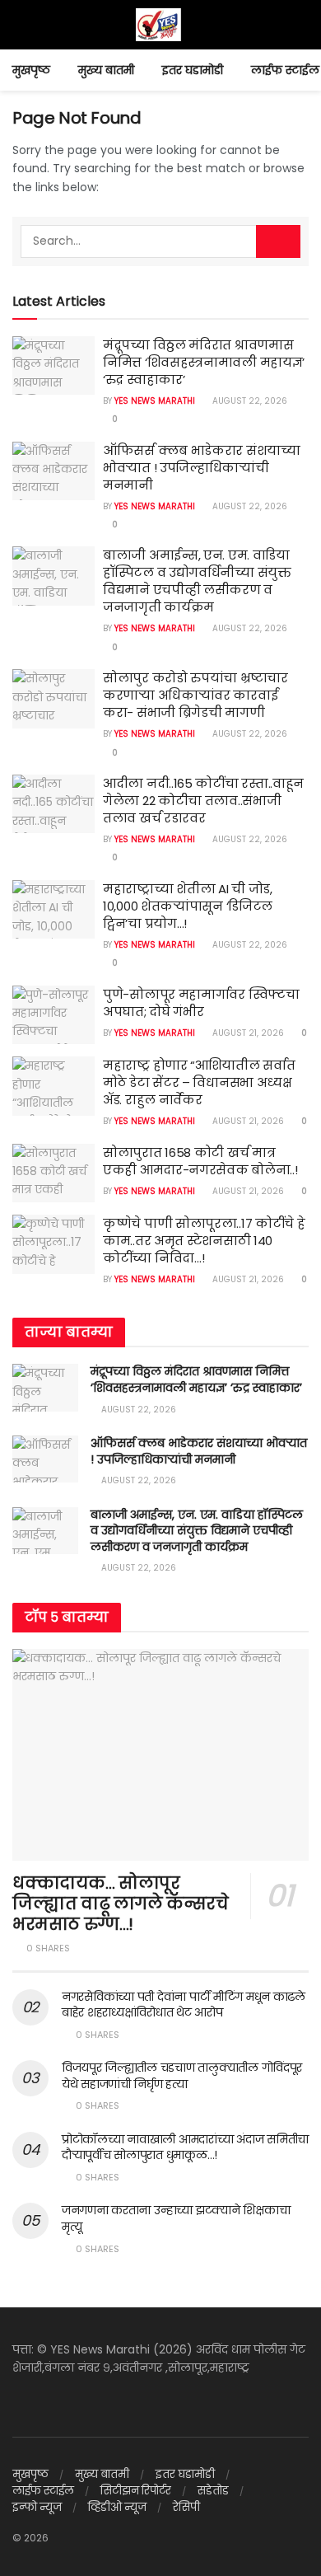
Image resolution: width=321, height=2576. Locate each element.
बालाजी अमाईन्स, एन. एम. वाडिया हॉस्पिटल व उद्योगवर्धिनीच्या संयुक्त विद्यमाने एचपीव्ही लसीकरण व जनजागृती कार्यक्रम (197, 581)
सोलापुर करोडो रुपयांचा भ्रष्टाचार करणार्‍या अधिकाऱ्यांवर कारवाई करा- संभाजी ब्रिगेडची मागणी (195, 695)
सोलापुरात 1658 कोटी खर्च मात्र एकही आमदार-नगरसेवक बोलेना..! (200, 1161)
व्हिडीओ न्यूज (117, 2507)
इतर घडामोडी (193, 70)
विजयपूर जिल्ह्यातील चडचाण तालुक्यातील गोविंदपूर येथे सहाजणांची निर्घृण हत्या (182, 2076)
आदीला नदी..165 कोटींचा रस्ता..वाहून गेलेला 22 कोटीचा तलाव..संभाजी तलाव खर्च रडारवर (203, 801)
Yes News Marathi (155, 401)
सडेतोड (213, 2491)
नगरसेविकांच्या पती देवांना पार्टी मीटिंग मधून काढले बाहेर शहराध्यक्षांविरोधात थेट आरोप (184, 2005)
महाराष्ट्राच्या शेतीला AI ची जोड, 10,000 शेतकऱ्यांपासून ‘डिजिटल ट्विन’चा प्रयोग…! (188, 906)
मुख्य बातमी (106, 70)
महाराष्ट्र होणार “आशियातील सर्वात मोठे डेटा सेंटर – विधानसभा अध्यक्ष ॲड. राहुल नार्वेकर (199, 1082)
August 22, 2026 (249, 401)
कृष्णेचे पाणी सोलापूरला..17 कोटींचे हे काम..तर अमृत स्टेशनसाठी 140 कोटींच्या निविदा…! (204, 1241)
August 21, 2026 (247, 1033)
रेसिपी (186, 2507)
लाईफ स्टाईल (285, 70)
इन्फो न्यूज (37, 2507)
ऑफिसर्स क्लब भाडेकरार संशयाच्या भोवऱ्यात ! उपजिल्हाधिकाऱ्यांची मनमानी (202, 468)
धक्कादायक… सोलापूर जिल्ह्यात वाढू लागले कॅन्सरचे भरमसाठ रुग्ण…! (121, 1904)
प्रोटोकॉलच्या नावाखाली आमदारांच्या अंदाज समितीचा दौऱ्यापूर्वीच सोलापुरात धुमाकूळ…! (185, 2147)
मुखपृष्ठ (31, 70)
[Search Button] (278, 241)
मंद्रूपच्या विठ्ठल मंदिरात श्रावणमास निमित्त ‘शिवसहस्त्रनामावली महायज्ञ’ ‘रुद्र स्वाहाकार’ (204, 362)
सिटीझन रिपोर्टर (136, 2491)
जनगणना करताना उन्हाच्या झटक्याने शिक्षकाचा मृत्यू (176, 2218)
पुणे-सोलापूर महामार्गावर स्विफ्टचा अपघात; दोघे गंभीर (201, 1003)
